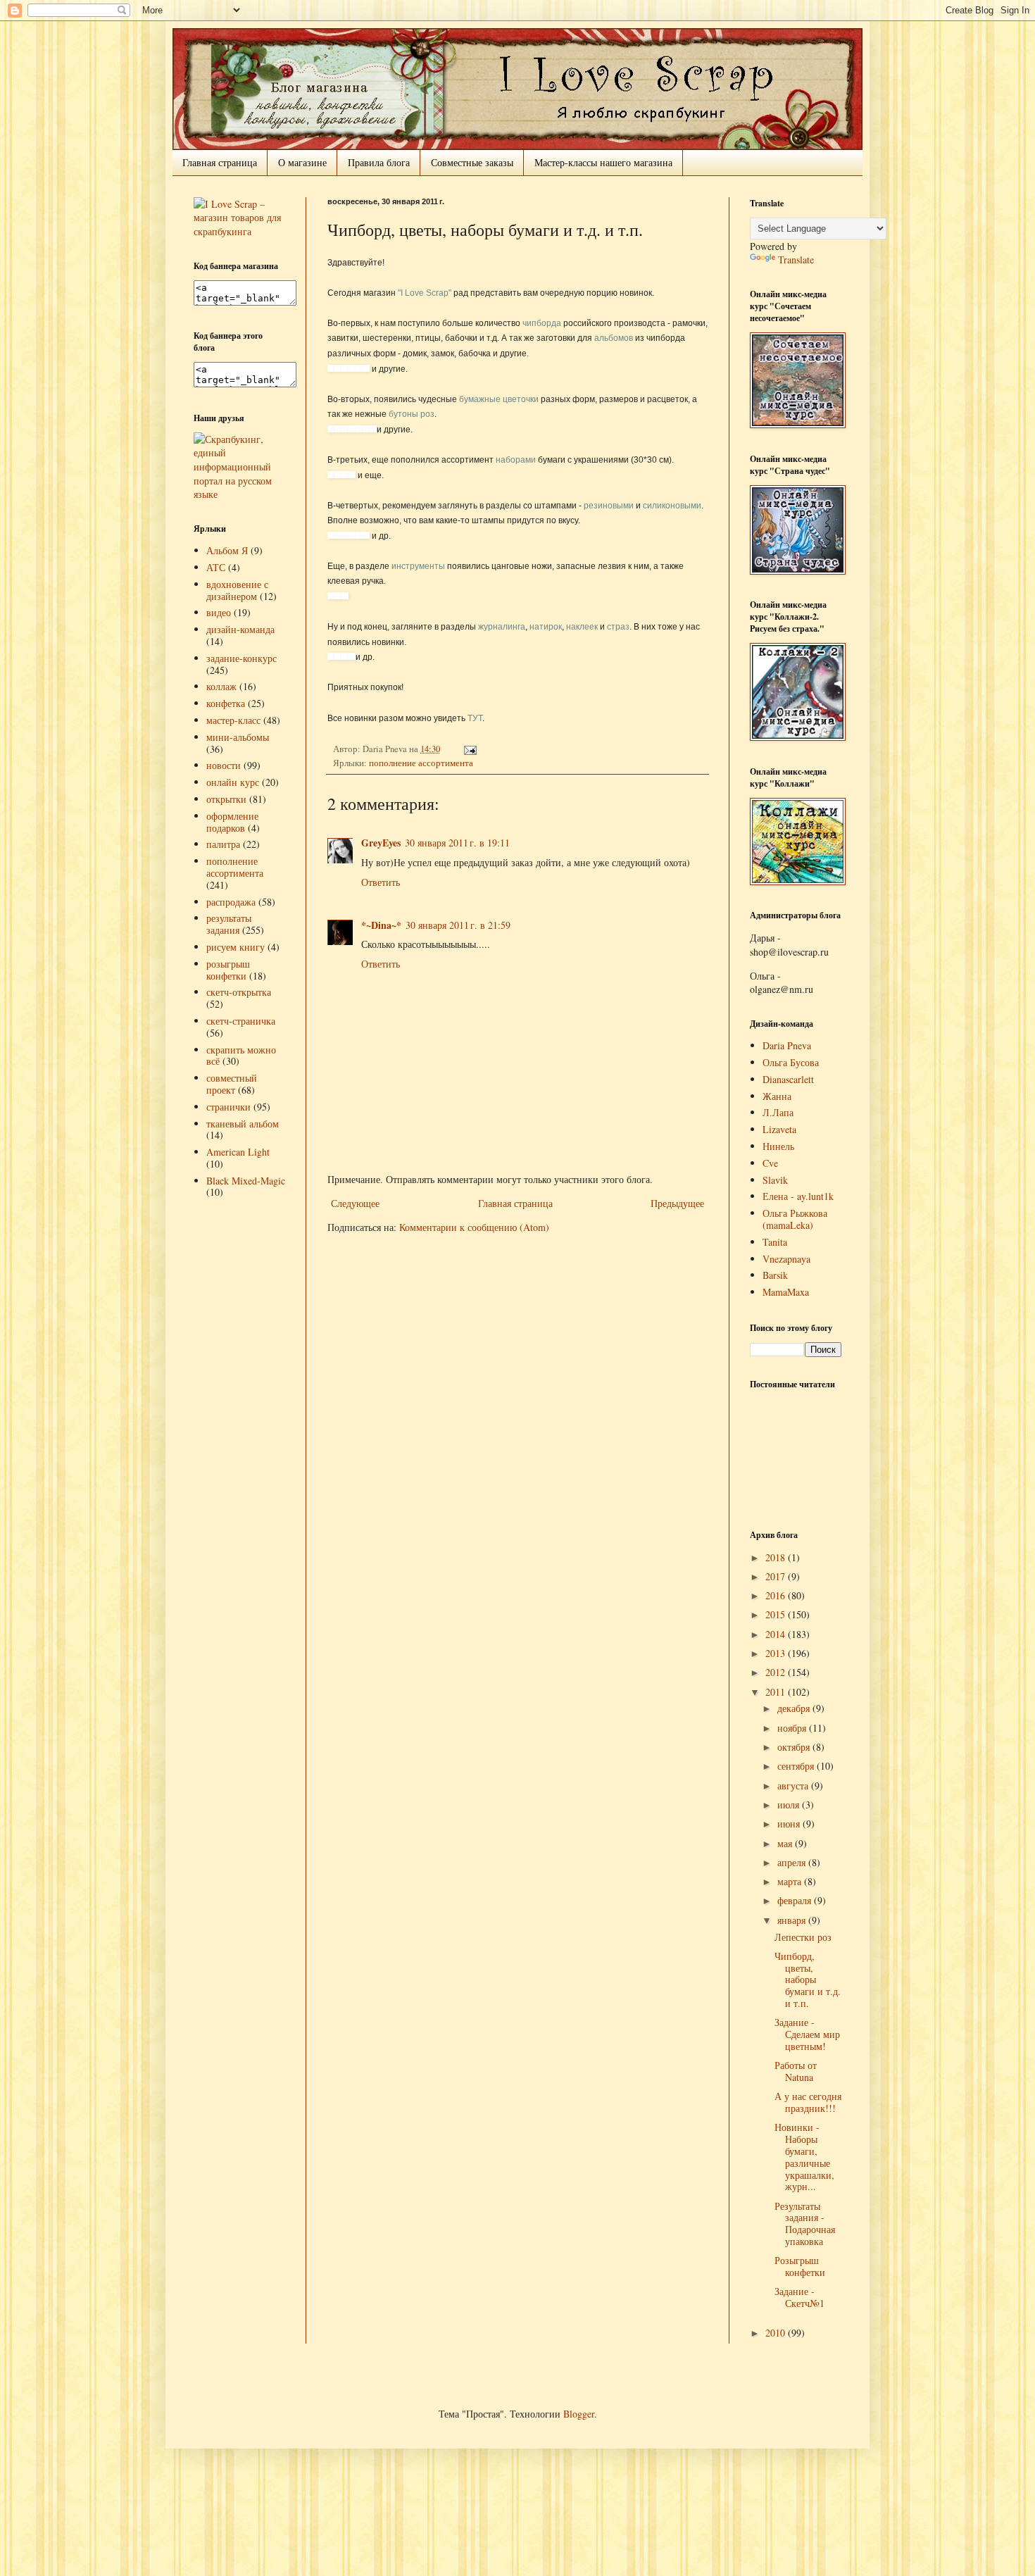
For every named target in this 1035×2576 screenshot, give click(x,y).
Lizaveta (779, 1129)
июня (790, 1824)
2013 (777, 1653)
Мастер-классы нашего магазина (603, 162)
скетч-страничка (241, 1021)
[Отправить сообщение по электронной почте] (468, 749)
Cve (770, 1163)
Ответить (381, 882)
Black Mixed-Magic (246, 1181)
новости (224, 765)
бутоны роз (412, 414)
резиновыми (609, 506)
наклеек (582, 627)
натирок (546, 627)
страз (618, 627)
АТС (216, 567)
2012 (777, 1672)
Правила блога (379, 162)
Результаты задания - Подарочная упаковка (805, 2224)
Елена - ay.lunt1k (798, 1196)
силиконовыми (672, 506)
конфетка (226, 703)
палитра (223, 844)
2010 (777, 2333)
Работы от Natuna (796, 2071)
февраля (796, 1900)
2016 (777, 1595)
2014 (777, 1634)
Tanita (775, 1242)
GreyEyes (381, 843)
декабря (795, 1708)
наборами (516, 460)
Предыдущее (677, 1203)
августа (794, 1786)
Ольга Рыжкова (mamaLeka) (795, 1219)
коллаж (221, 686)
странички (228, 1107)
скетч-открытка (239, 992)
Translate (796, 260)
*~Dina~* (381, 925)
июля (790, 1805)
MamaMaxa (786, 1292)
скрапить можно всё (241, 1056)
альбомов (614, 338)
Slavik (775, 1180)
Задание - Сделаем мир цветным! (807, 2034)
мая (786, 1843)
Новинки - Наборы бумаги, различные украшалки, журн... (804, 2157)
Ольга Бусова (791, 1062)
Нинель (778, 1146)
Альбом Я (227, 550)
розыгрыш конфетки (228, 970)
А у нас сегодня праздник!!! (808, 2102)
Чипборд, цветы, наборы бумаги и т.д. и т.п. (808, 1980)
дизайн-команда (240, 629)
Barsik (775, 1275)
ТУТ (475, 718)
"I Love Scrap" (425, 293)
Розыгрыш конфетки (800, 2266)
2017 (777, 1576)
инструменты (418, 566)
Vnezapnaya (786, 1259)
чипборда (542, 323)
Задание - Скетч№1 (799, 2297)
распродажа (231, 902)
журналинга (502, 627)
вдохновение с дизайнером (237, 590)
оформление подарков (232, 822)
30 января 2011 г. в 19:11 (457, 843)
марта (791, 1881)
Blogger (579, 2414)
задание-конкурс (241, 658)
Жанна (777, 1096)
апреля (793, 1862)
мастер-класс (233, 720)
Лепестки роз (803, 1937)
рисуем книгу (236, 947)
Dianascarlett (788, 1079)
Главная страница (220, 162)
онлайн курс (233, 782)
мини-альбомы (238, 737)
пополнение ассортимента (421, 763)
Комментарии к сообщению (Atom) (474, 1227)
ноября (793, 1728)
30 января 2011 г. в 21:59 (458, 925)
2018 (777, 1557)
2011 (777, 1692)
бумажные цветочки (499, 399)
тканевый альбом (243, 1124)
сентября (797, 1766)
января (793, 1920)
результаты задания (229, 924)
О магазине (302, 162)
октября (795, 1747)
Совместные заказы (472, 162)
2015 (777, 1614)
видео (219, 612)
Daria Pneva (787, 1045)
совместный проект (232, 1084)
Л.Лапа (778, 1112)
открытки (226, 799)
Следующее (355, 1203)
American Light (238, 1152)
